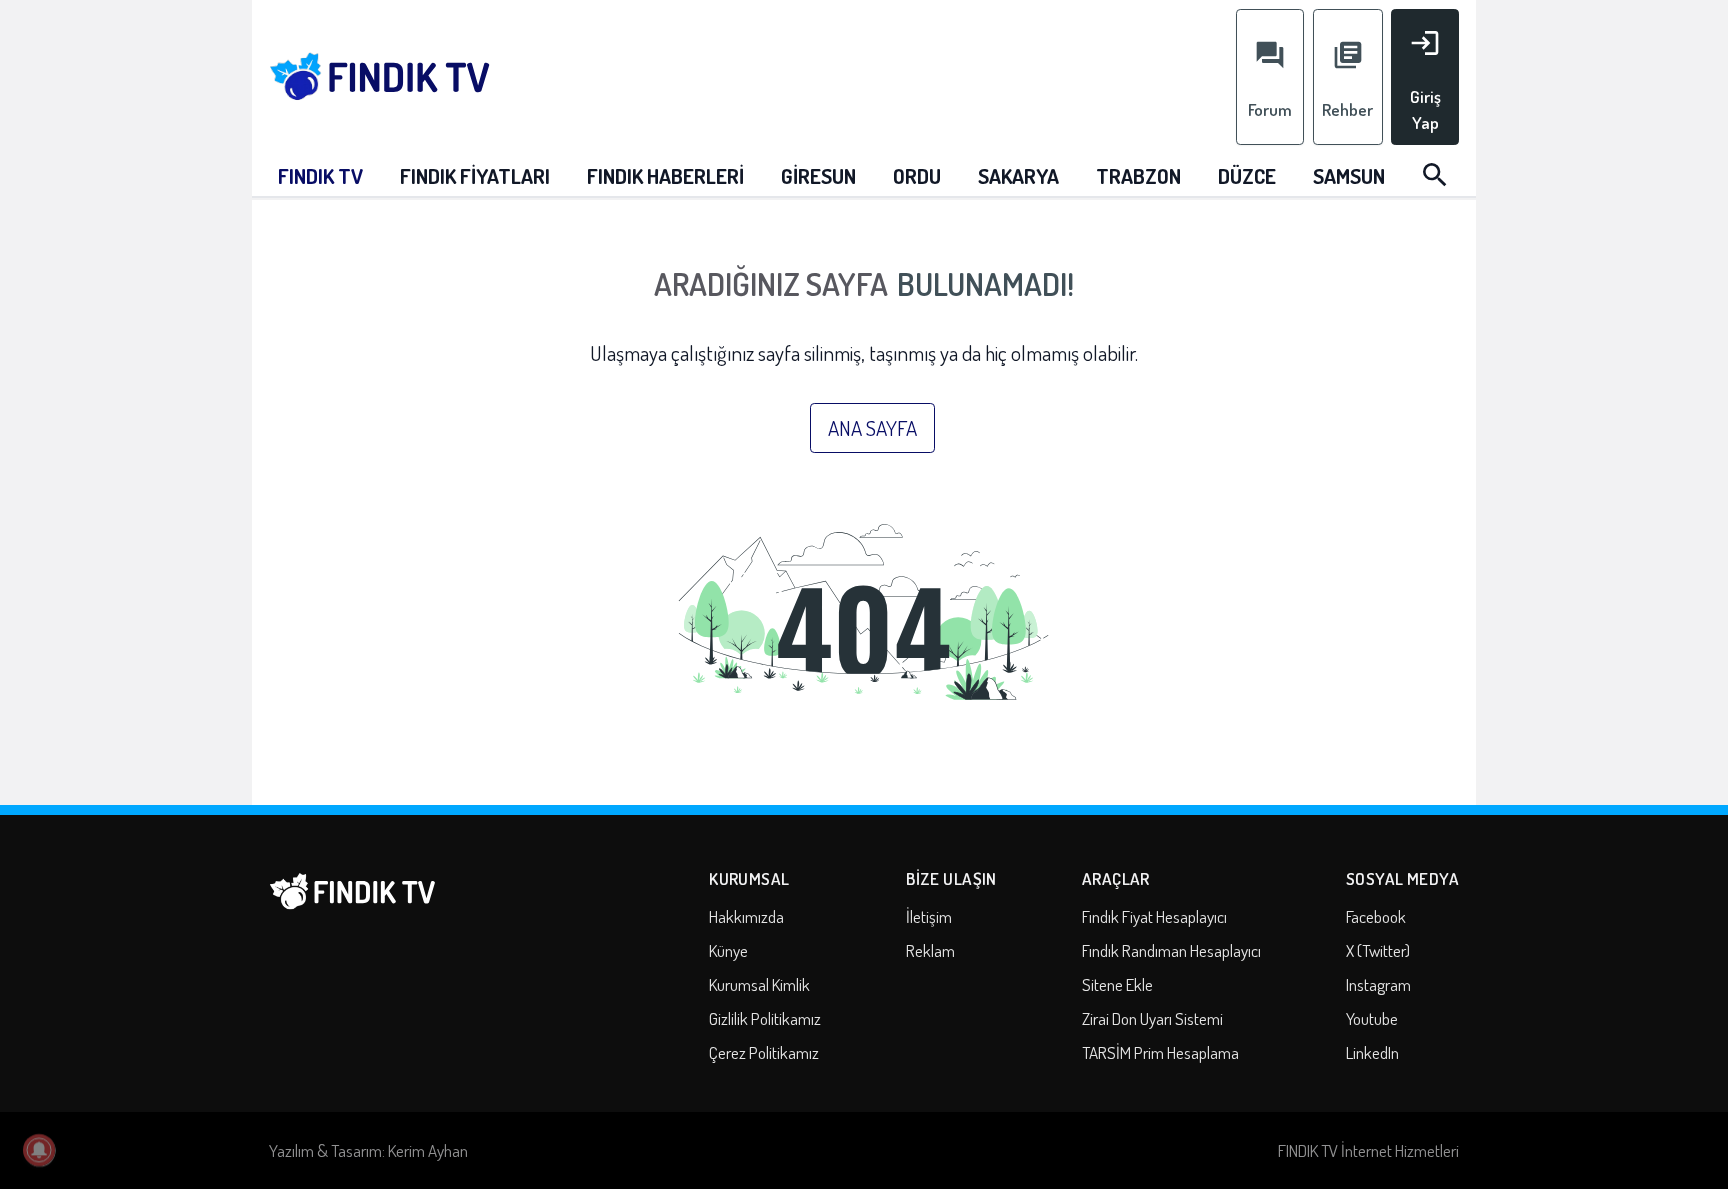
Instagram (1378, 984)
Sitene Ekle (1117, 984)
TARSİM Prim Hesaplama (1160, 1052)
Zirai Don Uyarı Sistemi (1152, 1018)
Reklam (930, 950)
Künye (728, 950)
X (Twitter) (1378, 950)
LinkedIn (1372, 1052)
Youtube (1372, 1018)
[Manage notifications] (39, 1150)
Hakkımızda (746, 916)
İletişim (929, 916)
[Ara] (1434, 175)
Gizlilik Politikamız (765, 1018)
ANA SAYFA (872, 427)
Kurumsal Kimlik (759, 984)
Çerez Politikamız (764, 1052)
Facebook (1376, 916)
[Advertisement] (881, 72)
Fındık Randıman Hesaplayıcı (1171, 950)
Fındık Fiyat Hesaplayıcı (1154, 916)
